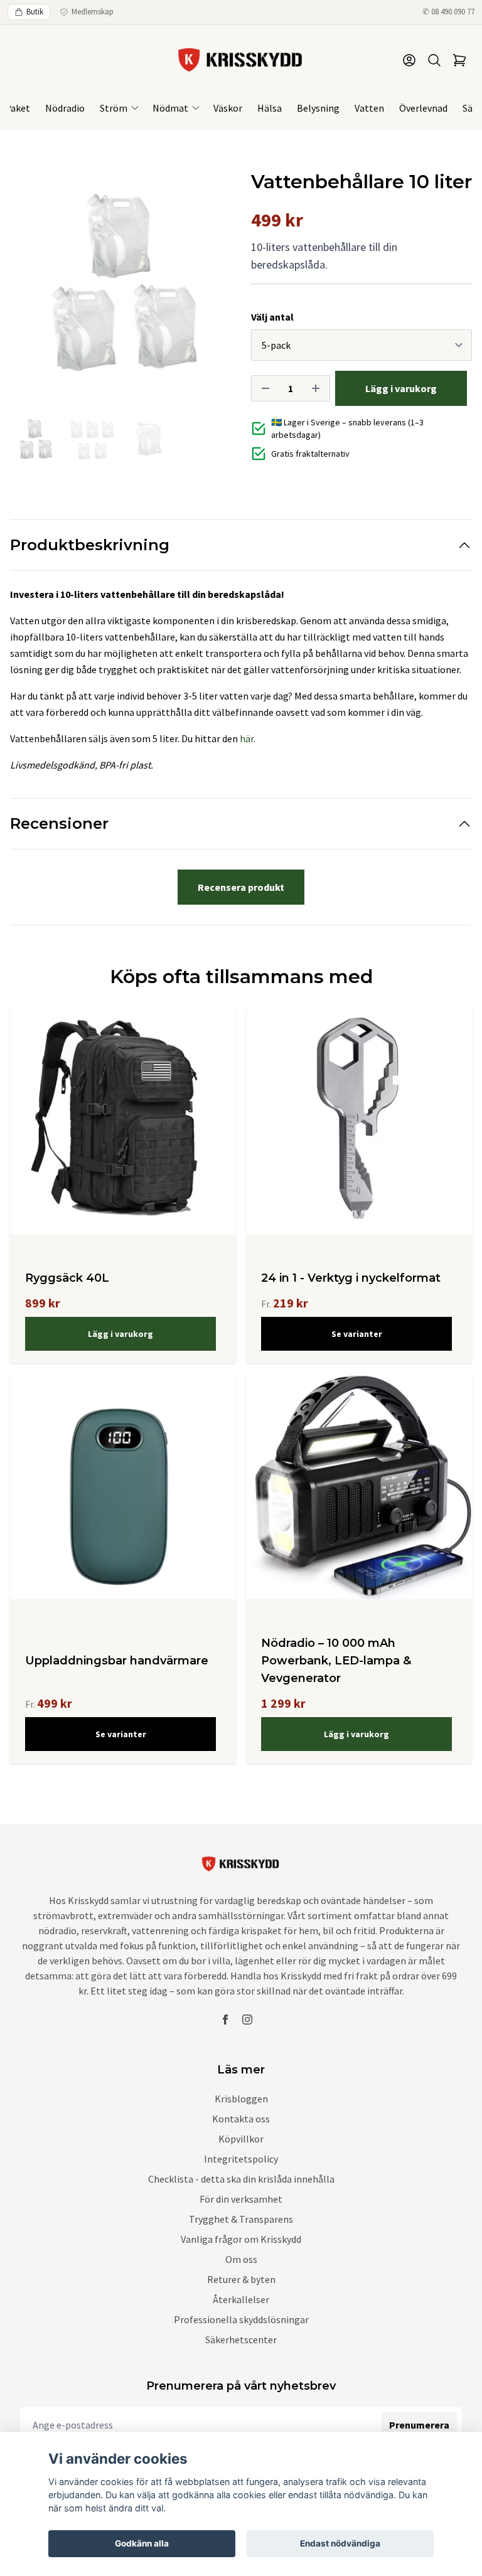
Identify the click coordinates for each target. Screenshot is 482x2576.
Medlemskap (93, 12)
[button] (210, 286)
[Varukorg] (459, 60)
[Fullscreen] (120, 281)
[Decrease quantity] (265, 388)
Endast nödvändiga (340, 2543)
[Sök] (434, 60)
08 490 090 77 (453, 12)
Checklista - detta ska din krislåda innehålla (241, 2179)
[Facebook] (225, 2020)
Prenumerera (419, 2425)
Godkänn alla (142, 2543)
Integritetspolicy (241, 2159)
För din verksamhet (241, 2199)
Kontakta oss (241, 2119)
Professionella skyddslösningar (241, 2319)
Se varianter (357, 1334)
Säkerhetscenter (241, 2339)
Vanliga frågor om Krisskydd (241, 2239)
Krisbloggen (241, 2099)
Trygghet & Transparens (241, 2219)
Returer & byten (241, 2279)
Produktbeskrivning (90, 545)
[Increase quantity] (316, 388)
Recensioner (59, 823)
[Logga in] (409, 60)
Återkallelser (241, 2299)
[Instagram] (247, 2020)
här (247, 738)
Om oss (241, 2259)
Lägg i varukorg (120, 1334)
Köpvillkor (241, 2139)
